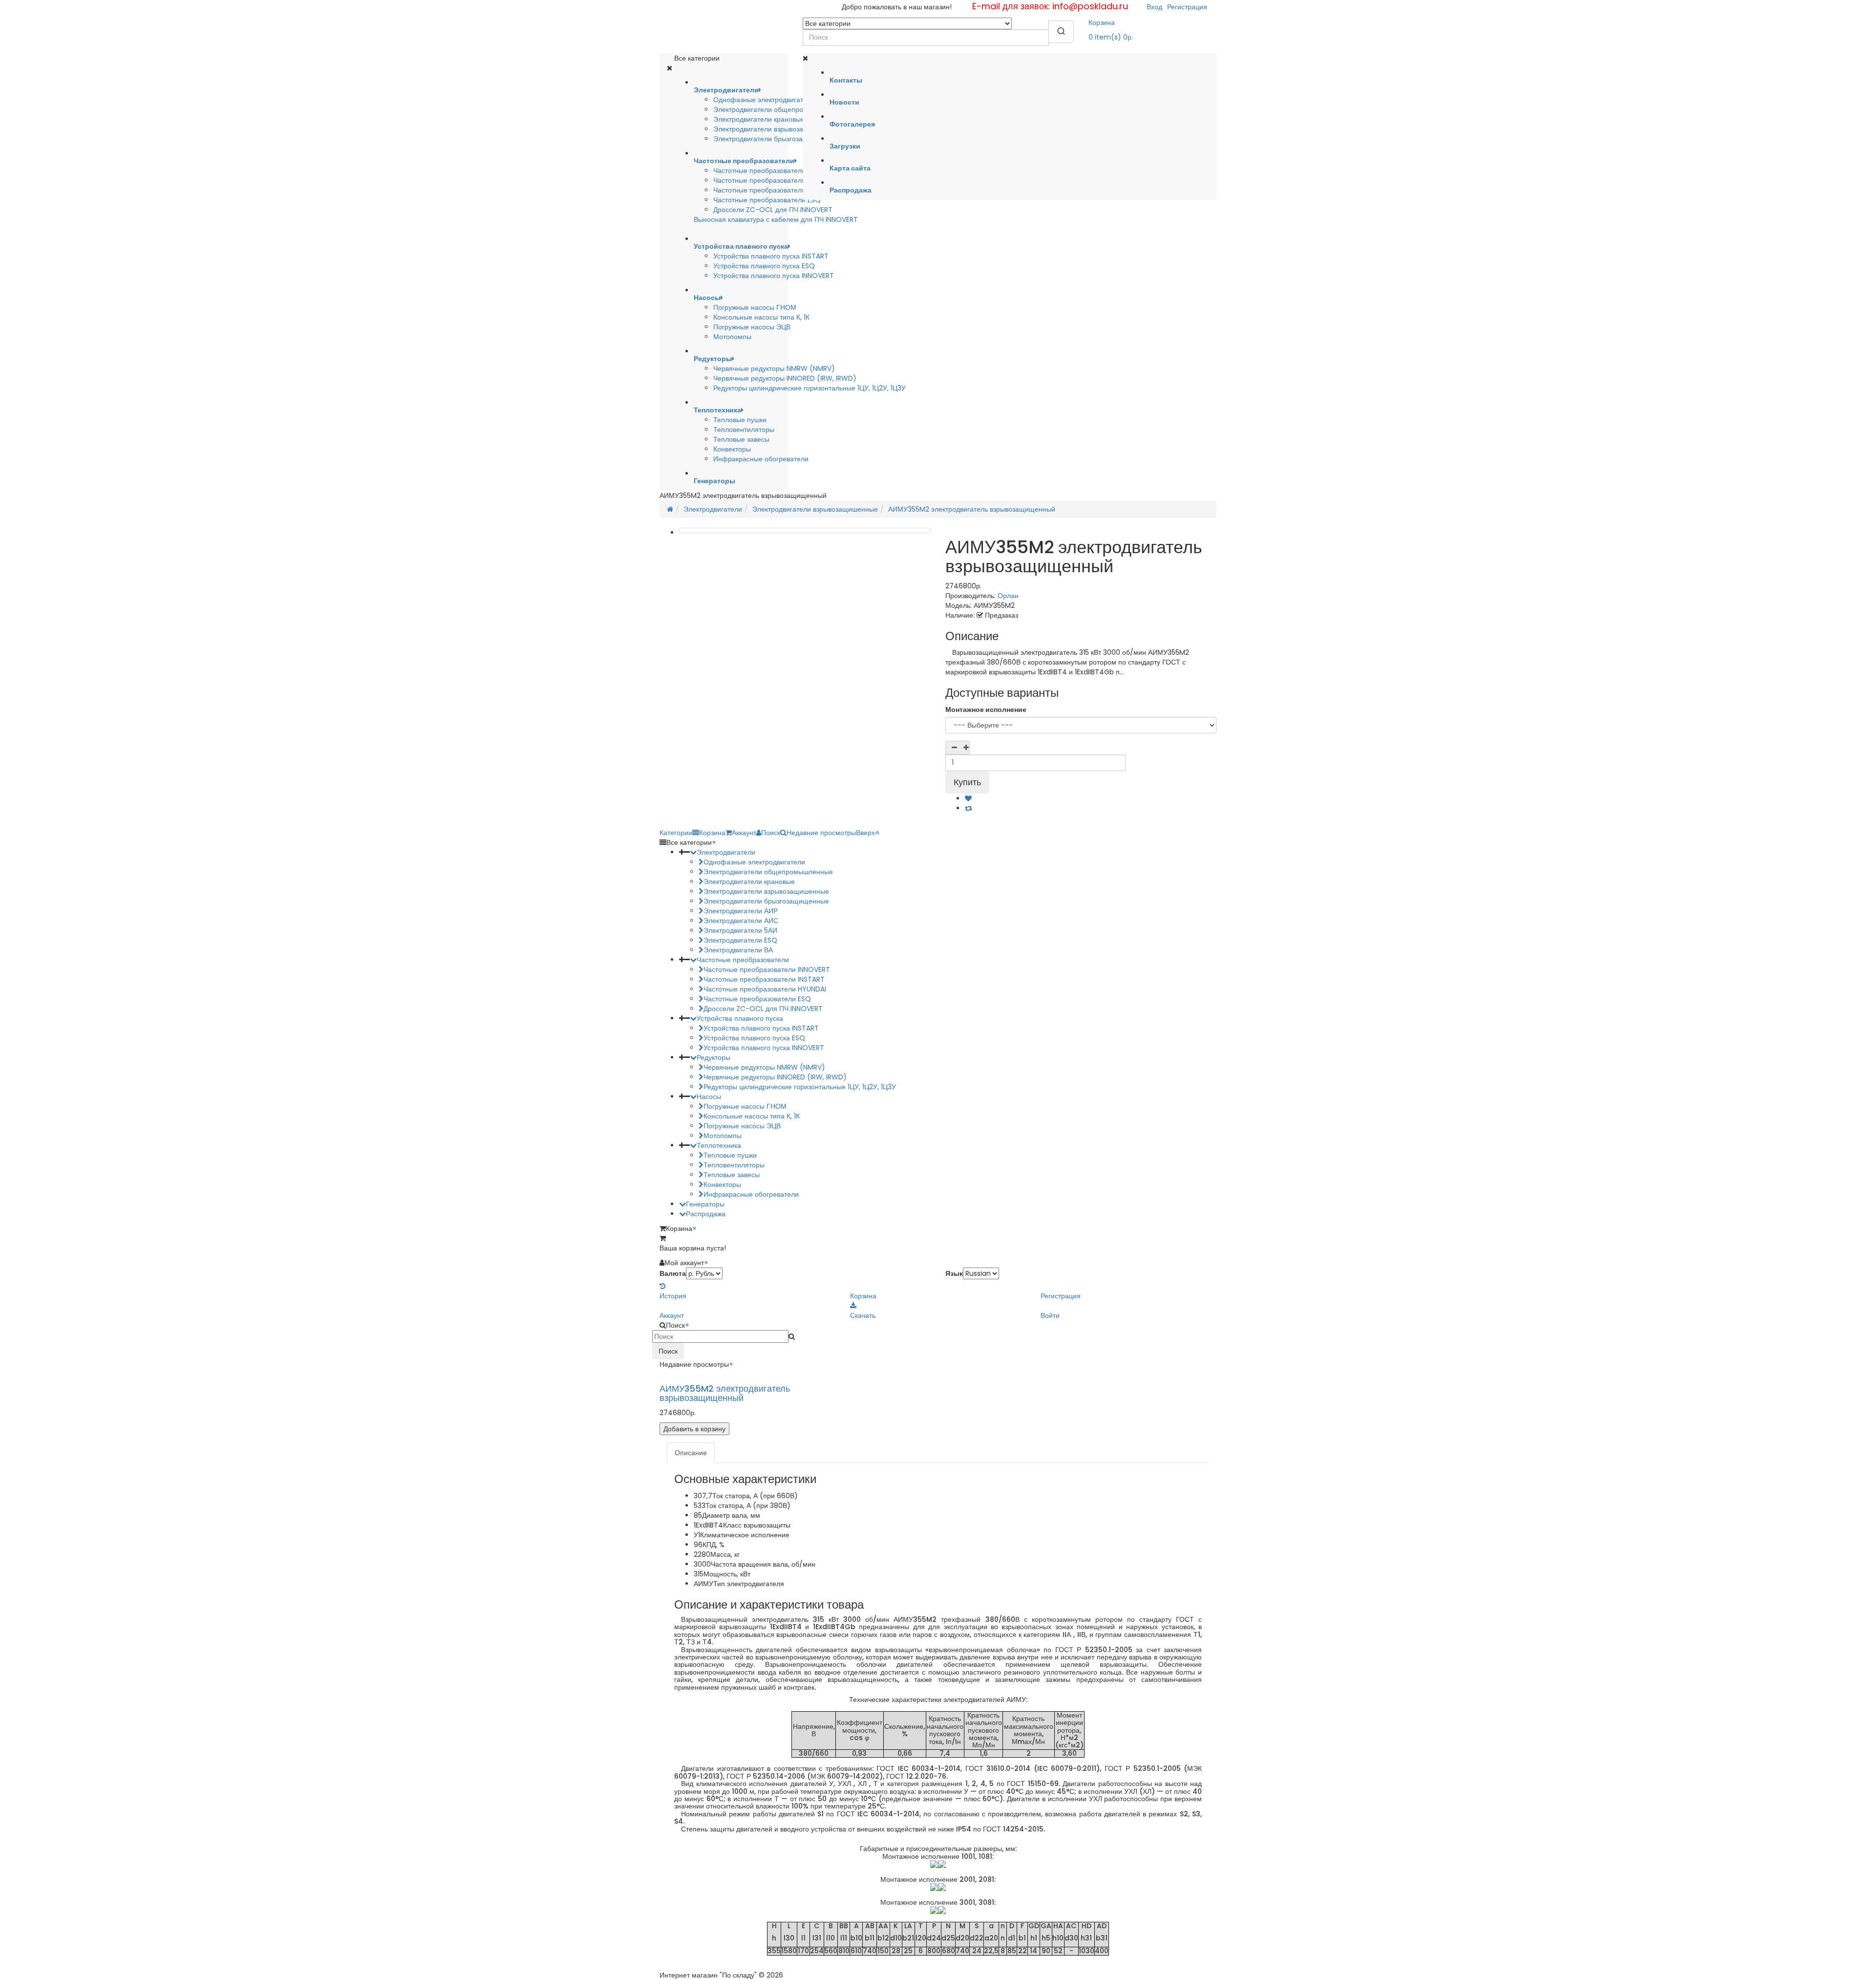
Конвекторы (732, 449)
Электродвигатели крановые (759, 119)
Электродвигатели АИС (741, 921)
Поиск (668, 1351)
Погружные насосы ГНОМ (755, 307)
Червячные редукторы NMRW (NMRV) (774, 368)
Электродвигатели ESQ (740, 940)
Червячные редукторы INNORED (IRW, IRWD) (785, 378)
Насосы (709, 1097)
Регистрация (1187, 7)
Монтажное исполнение (986, 710)
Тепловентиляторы (744, 430)
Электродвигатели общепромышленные (778, 109)
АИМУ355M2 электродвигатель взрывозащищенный (972, 509)
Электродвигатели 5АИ (740, 930)
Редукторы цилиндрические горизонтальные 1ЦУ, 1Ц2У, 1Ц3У (810, 388)
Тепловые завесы (741, 439)
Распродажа (706, 1214)
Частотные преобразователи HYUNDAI (775, 190)
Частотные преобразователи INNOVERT (777, 180)
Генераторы (705, 1204)
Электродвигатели (713, 509)
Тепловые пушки (740, 420)
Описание (691, 1453)
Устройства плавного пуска (740, 1018)
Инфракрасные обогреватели (761, 459)
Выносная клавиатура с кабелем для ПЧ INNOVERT (776, 219)
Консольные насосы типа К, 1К (761, 317)
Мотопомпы (732, 337)
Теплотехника (719, 1145)
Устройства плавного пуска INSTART (771, 256)
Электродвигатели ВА (738, 950)
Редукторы (714, 1057)
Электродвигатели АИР (741, 911)
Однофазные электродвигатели (764, 100)
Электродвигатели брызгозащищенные (776, 139)
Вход (1154, 7)
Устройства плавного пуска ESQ (764, 266)
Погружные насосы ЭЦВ (752, 327)
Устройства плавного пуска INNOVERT (774, 276)
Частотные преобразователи (743, 960)
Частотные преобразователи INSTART (774, 171)
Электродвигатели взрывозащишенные (776, 129)
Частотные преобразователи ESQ (767, 200)
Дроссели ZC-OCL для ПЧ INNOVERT (773, 210)
